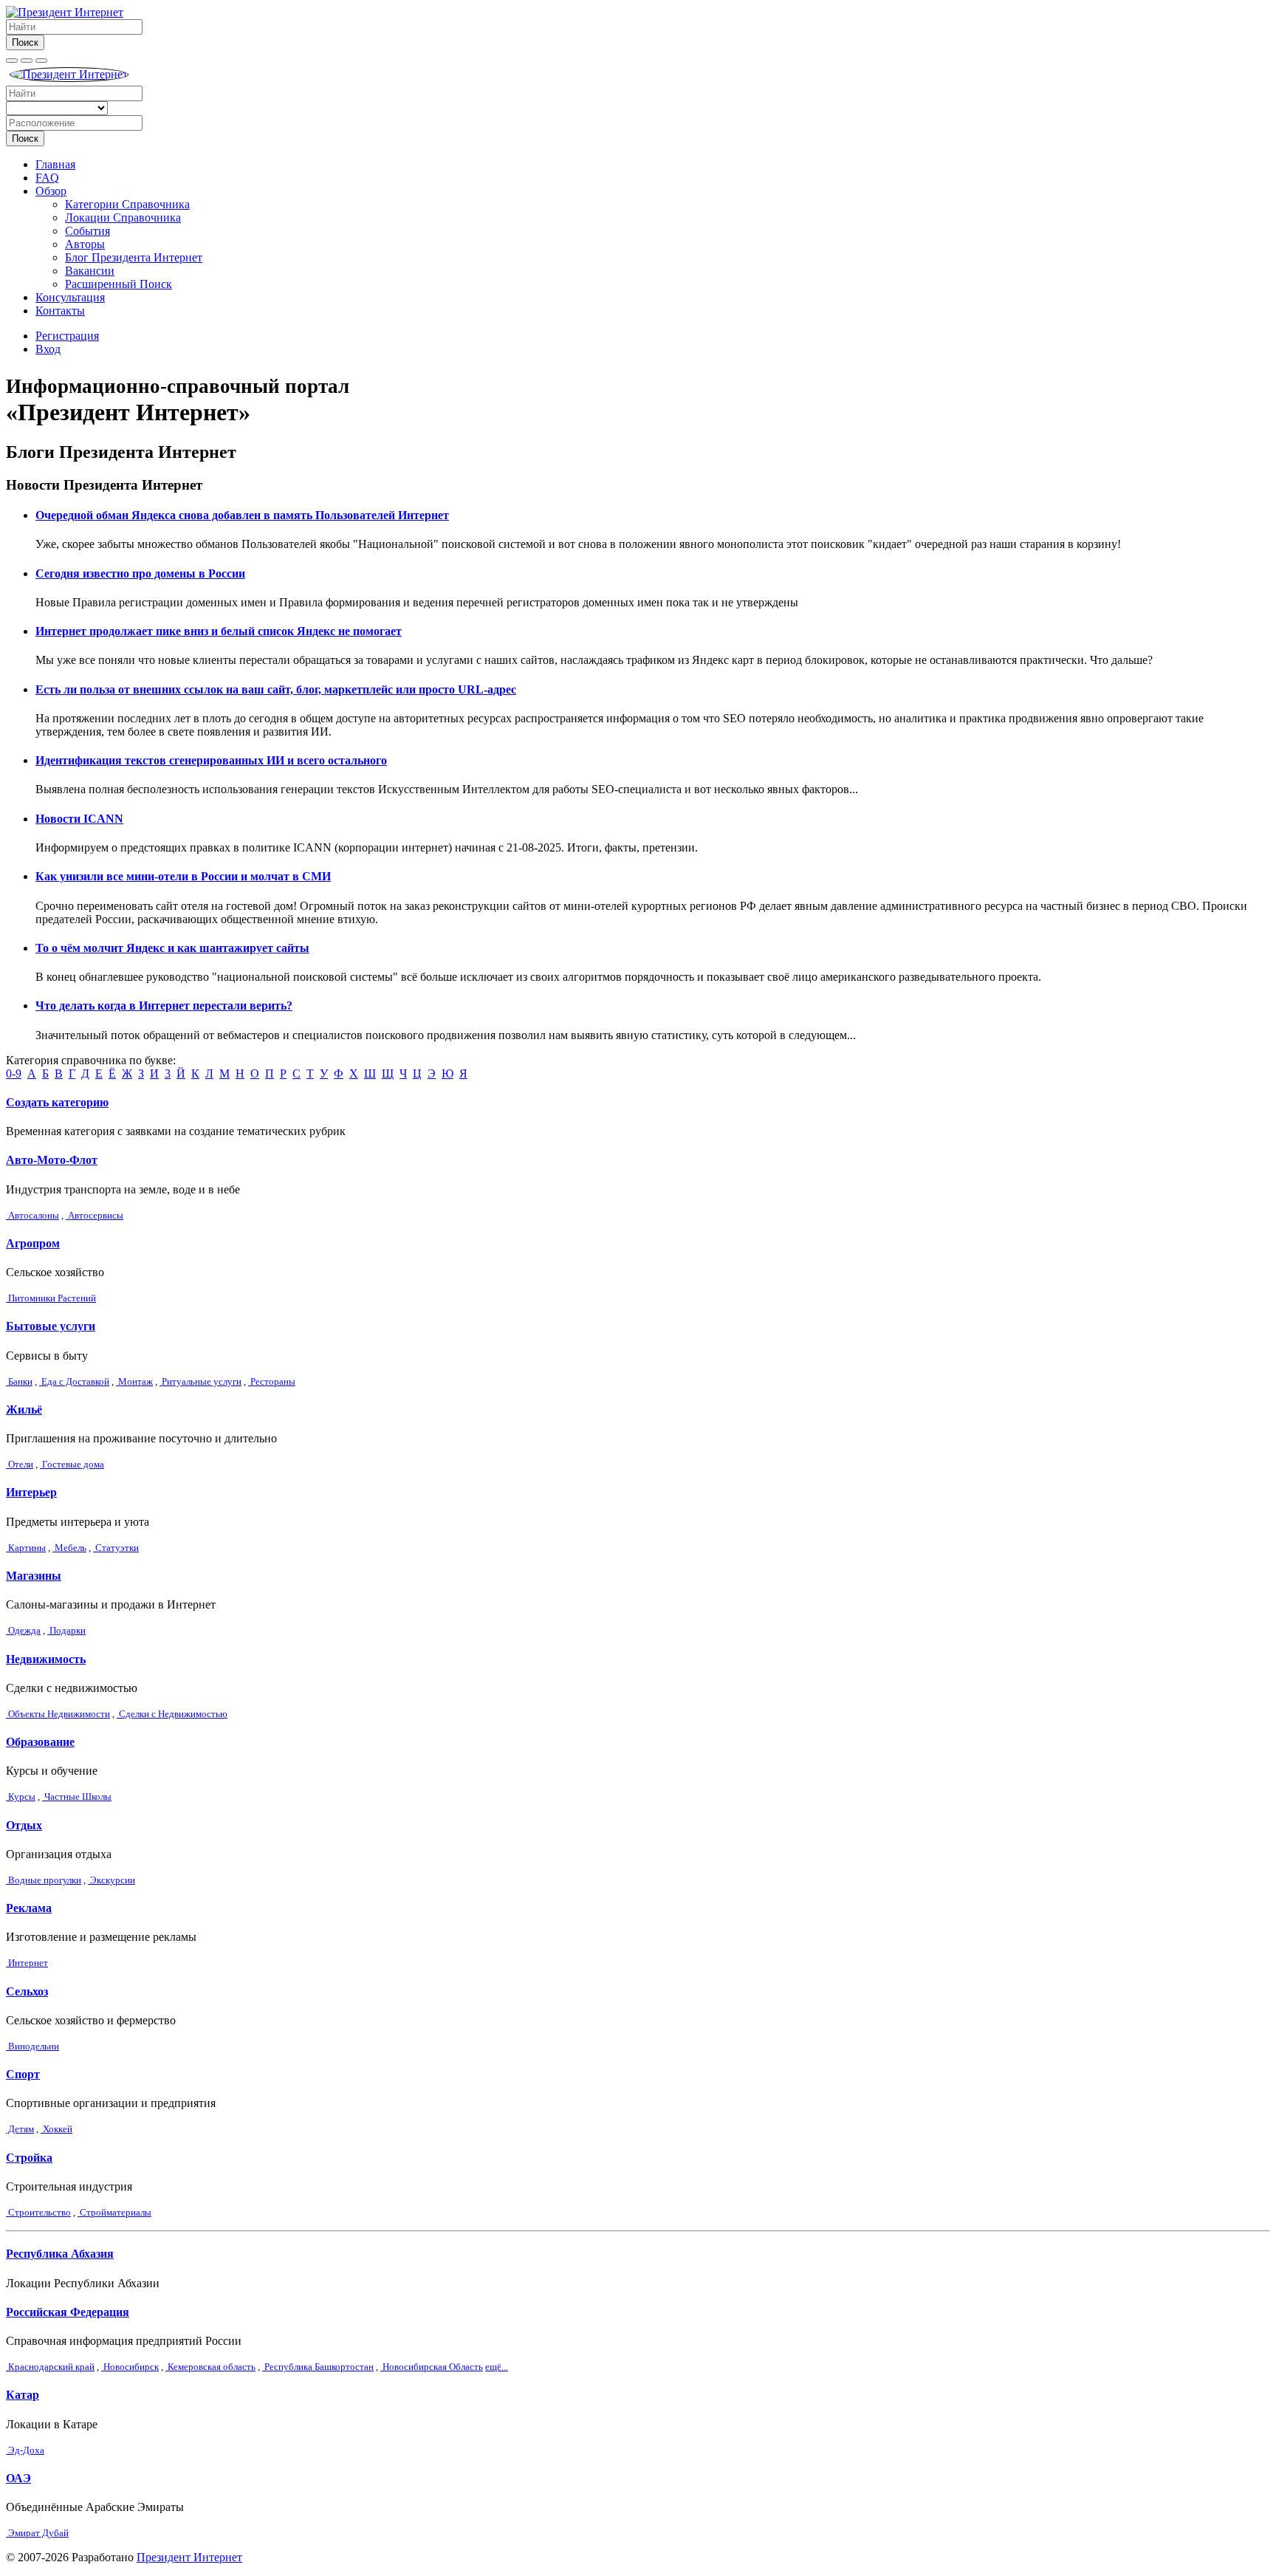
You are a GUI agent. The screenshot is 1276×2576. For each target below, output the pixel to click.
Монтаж (134, 1381)
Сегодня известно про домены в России (140, 573)
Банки (19, 1381)
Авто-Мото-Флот (52, 1160)
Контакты (60, 311)
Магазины (34, 1576)
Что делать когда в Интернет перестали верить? (164, 1006)
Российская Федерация (68, 2312)
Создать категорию (57, 1102)
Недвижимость (46, 1659)
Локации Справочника (123, 217)
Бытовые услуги (51, 1326)
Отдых (24, 1825)
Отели (20, 1464)
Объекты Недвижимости (58, 1714)
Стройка (29, 2158)
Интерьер (31, 1492)
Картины (26, 1548)
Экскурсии (112, 1880)
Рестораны (272, 1381)
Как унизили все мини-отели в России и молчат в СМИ (183, 876)
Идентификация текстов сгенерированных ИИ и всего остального (211, 760)
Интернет (27, 1963)
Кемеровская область (210, 2367)
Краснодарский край (50, 2367)
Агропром (33, 1243)
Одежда (23, 1630)
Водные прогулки (44, 1880)
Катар (23, 2395)
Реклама (29, 1908)
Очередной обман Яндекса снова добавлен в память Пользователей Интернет (242, 515)
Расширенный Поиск (119, 284)
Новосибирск (130, 2367)
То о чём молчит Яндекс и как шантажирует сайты (172, 948)
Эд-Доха (25, 2450)
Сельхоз (27, 1991)
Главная (55, 164)
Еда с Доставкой (74, 1381)
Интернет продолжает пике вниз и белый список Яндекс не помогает (219, 631)
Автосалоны (32, 1215)
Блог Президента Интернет (134, 257)
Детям (20, 2129)
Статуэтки (116, 1548)
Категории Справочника (127, 204)
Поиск (25, 42)
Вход (48, 349)
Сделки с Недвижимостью (172, 1714)
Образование (40, 1742)
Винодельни (32, 2046)
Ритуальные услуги (200, 1381)
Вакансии (90, 271)
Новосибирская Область (432, 2367)
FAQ (47, 178)
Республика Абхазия (60, 2254)
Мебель (69, 1548)
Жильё (24, 1409)
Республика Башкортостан (318, 2367)
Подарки (66, 1630)
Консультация (70, 297)
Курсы (21, 1796)
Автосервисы (95, 1215)
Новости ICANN (79, 819)
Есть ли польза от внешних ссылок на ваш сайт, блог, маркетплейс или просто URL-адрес (276, 689)
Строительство (38, 2212)
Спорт (23, 2074)
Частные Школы (77, 1796)
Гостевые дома (72, 1464)
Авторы (85, 244)
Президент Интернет (189, 2557)
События (88, 231)
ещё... (497, 2367)
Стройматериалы (114, 2212)
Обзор (51, 191)
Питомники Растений (51, 1298)
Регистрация (67, 336)
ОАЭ (18, 2478)
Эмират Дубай (37, 2533)
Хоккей (56, 2129)
